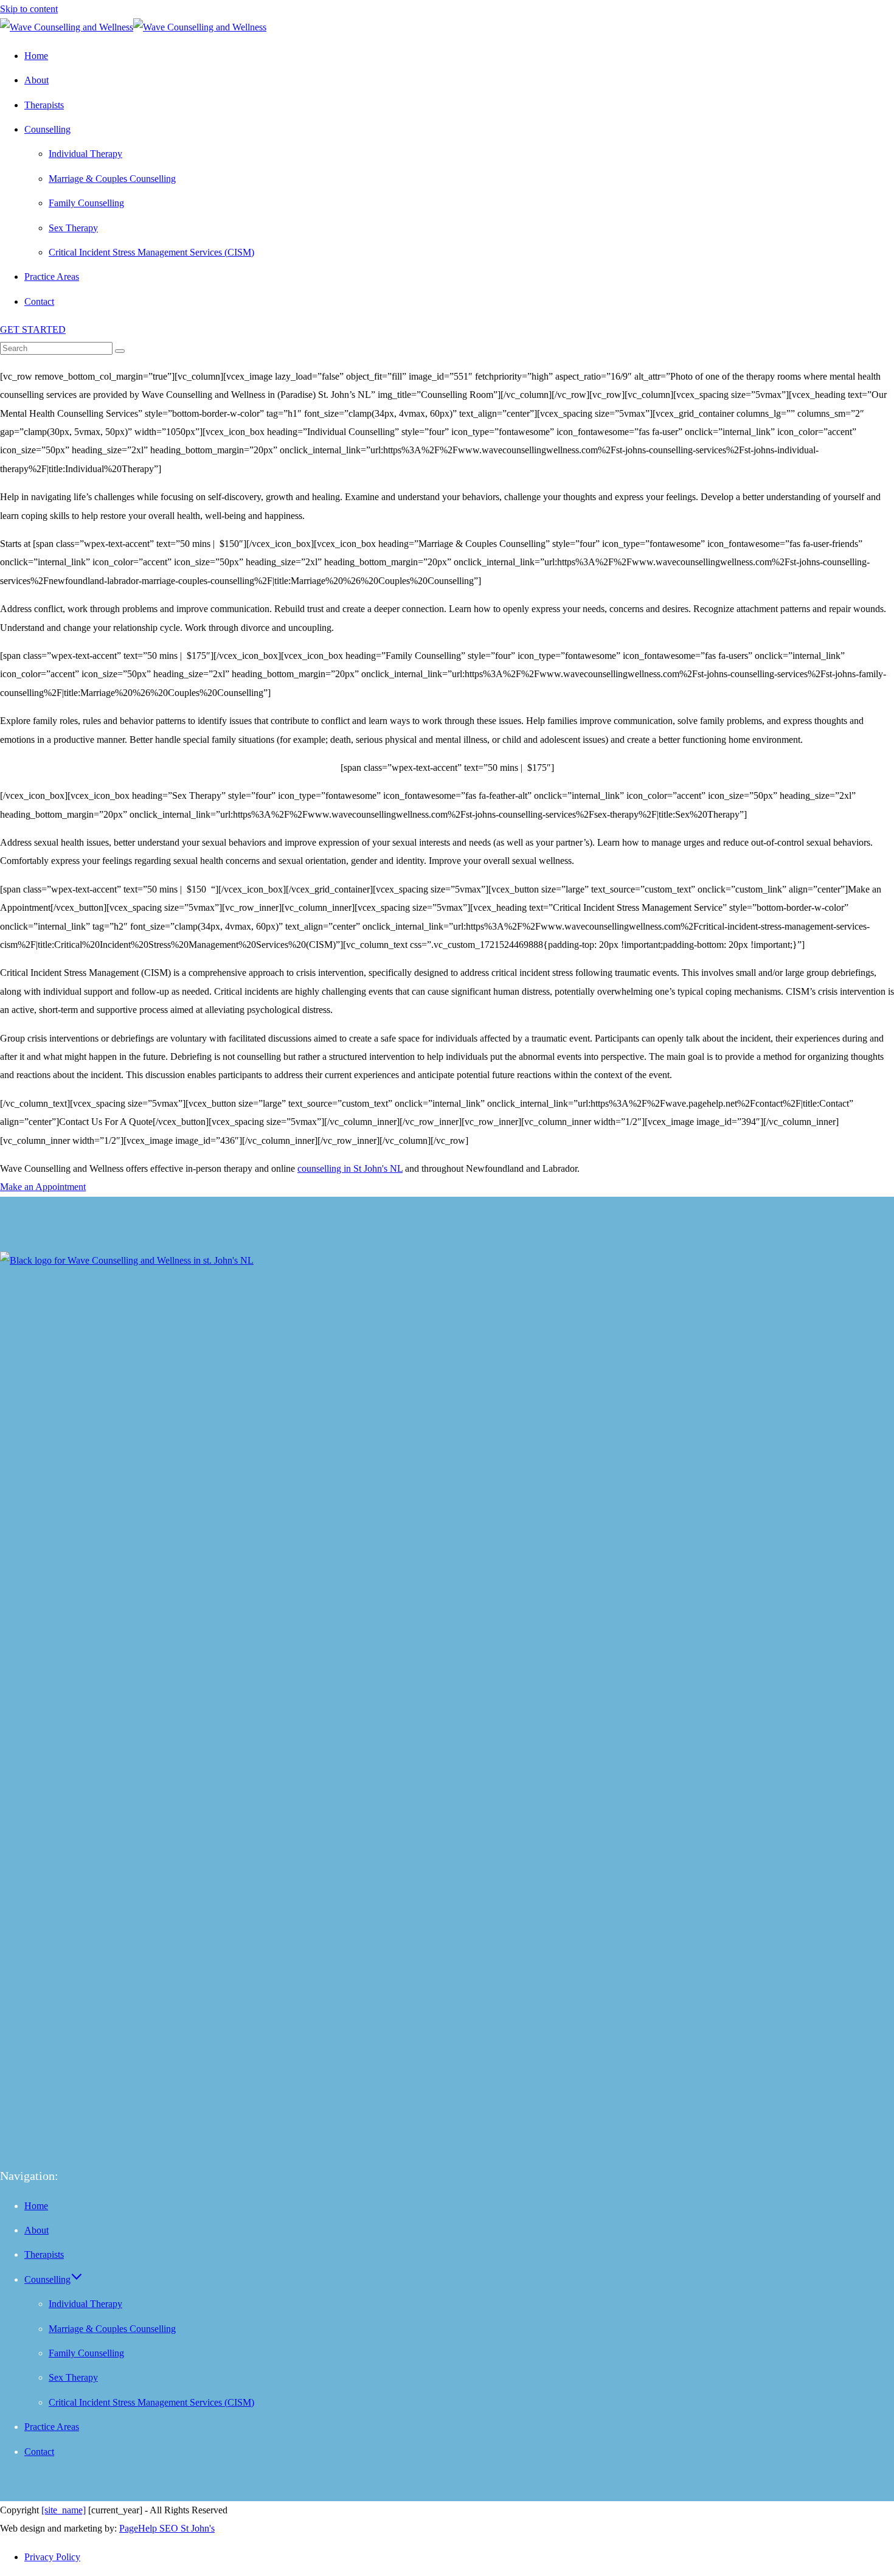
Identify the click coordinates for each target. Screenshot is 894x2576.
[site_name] (64, 2510)
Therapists (44, 2254)
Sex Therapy (73, 2377)
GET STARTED (33, 329)
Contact (39, 2452)
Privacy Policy (52, 2557)
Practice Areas (52, 2427)
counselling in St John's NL (350, 1168)
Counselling (47, 2279)
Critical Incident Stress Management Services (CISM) (151, 2402)
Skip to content (29, 9)
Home (36, 2206)
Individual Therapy (85, 2304)
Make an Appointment (43, 1187)
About (36, 2230)
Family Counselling (86, 2353)
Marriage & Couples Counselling (112, 2329)
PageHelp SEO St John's (167, 2528)
